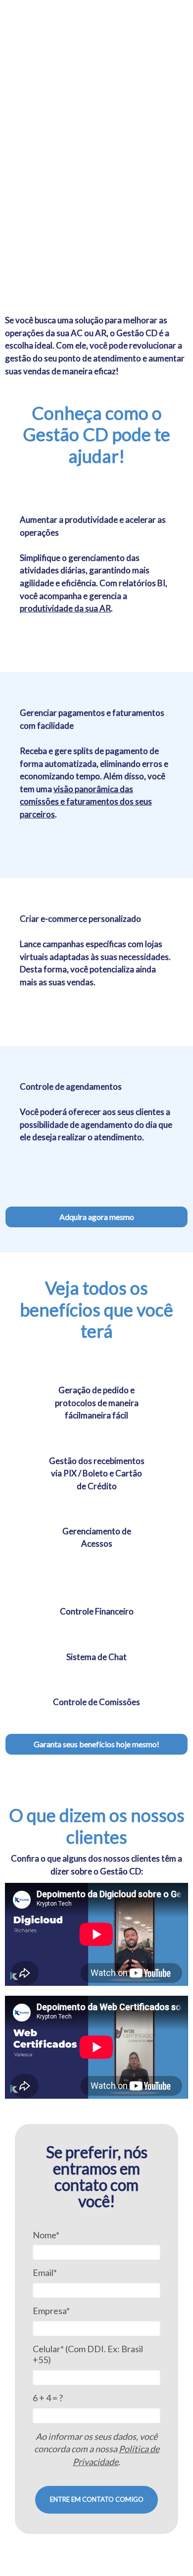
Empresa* (51, 2311)
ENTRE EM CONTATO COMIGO (97, 2499)
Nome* (46, 2235)
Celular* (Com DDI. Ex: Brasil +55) (88, 2354)
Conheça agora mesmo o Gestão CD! (75, 213)
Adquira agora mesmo (97, 1217)
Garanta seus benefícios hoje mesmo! (96, 1744)
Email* (45, 2273)
